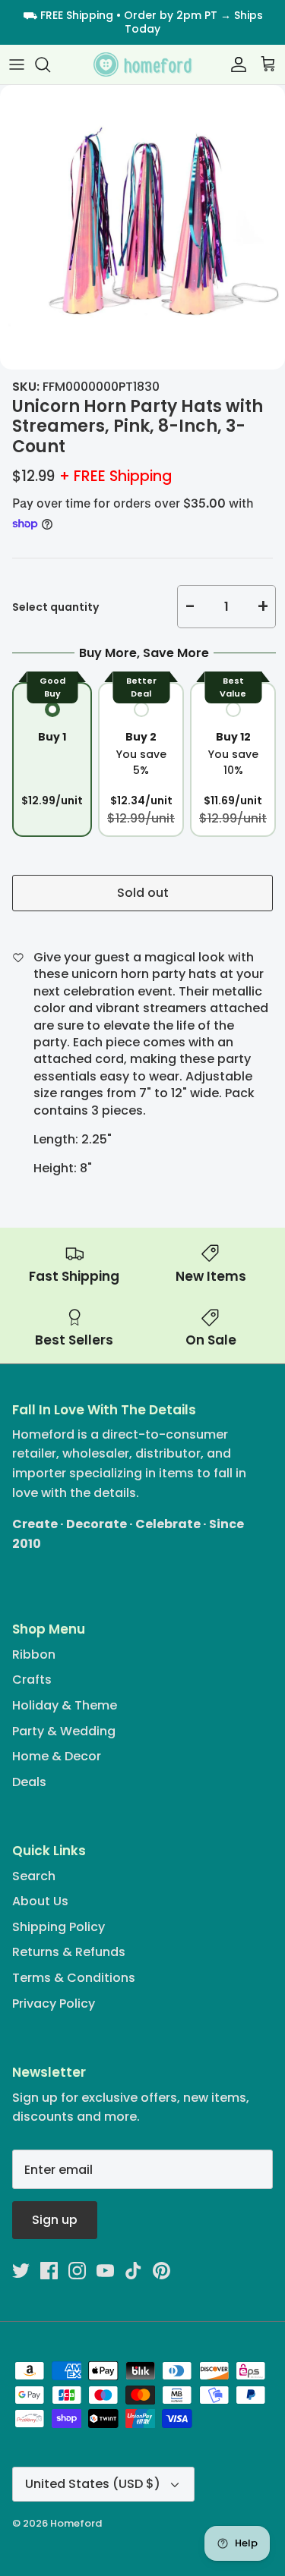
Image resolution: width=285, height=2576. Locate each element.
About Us (40, 1901)
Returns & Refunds (69, 1952)
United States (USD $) (93, 2484)
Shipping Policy (59, 1927)
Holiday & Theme (65, 1705)
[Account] (235, 64)
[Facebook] (49, 2271)
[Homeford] (143, 65)
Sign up (55, 2220)
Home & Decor (57, 1756)
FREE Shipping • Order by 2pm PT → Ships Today (152, 22)
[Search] (50, 64)
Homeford (76, 2523)
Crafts (32, 1680)
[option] (142, 227)
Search (34, 1876)
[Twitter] (21, 2271)
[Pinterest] (161, 2271)
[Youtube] (105, 2271)
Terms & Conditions (74, 1978)
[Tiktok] (133, 2271)
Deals (29, 1782)
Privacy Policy (54, 2004)
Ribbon (34, 1654)
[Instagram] (77, 2271)
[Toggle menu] (17, 64)
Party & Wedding (64, 1731)
